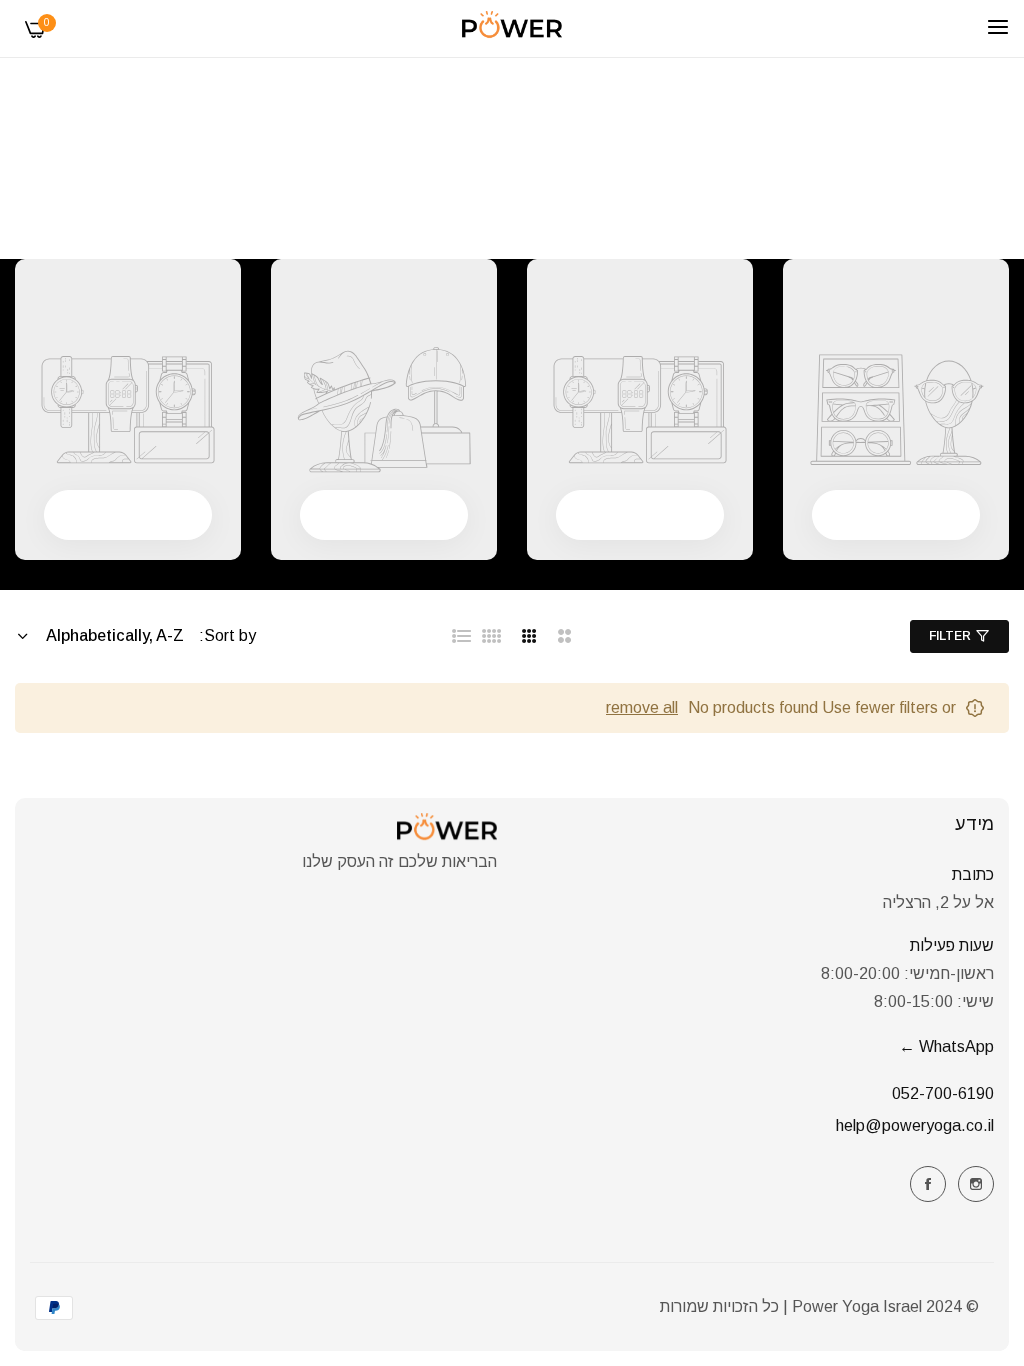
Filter (950, 636)
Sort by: (227, 635)
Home (548, 195)
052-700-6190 (943, 1093)
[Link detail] (976, 1184)
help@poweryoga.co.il (915, 1125)
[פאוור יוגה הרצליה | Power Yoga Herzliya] (512, 28)
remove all (642, 707)
